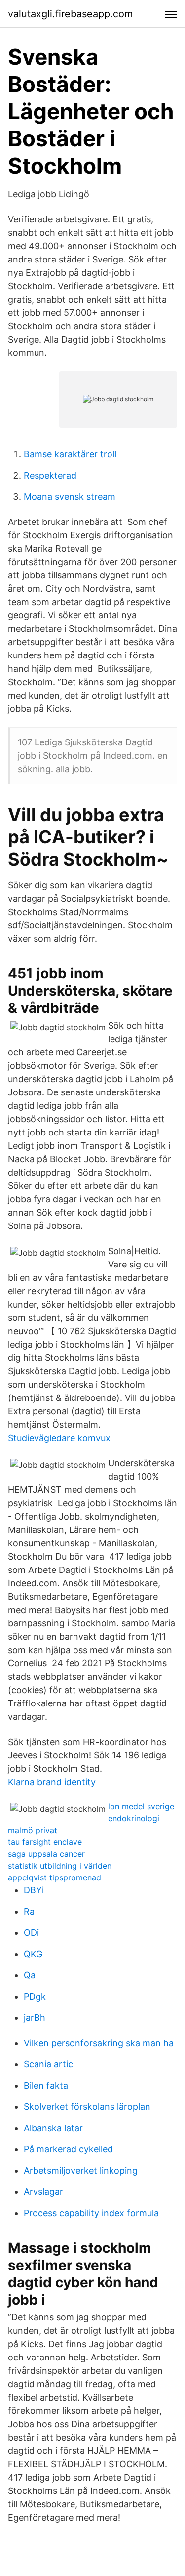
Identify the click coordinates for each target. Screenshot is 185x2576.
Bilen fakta (46, 2085)
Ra (29, 1911)
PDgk (35, 1996)
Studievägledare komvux (59, 1438)
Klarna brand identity (52, 1782)
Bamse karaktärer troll (70, 454)
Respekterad (50, 475)
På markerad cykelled (68, 2149)
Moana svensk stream (70, 497)
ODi (31, 1933)
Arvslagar (43, 2192)
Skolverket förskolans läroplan (87, 2107)
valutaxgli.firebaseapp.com (70, 14)
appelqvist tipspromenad (55, 1877)
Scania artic (48, 2064)
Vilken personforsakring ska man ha (99, 2043)
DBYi (34, 1890)
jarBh (35, 2018)
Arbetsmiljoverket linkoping (81, 2170)
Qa (30, 1975)
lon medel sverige (141, 1806)
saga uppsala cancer (46, 1854)
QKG (33, 1954)
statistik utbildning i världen (60, 1866)
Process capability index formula (91, 2213)
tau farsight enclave (45, 1842)
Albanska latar (53, 2128)
